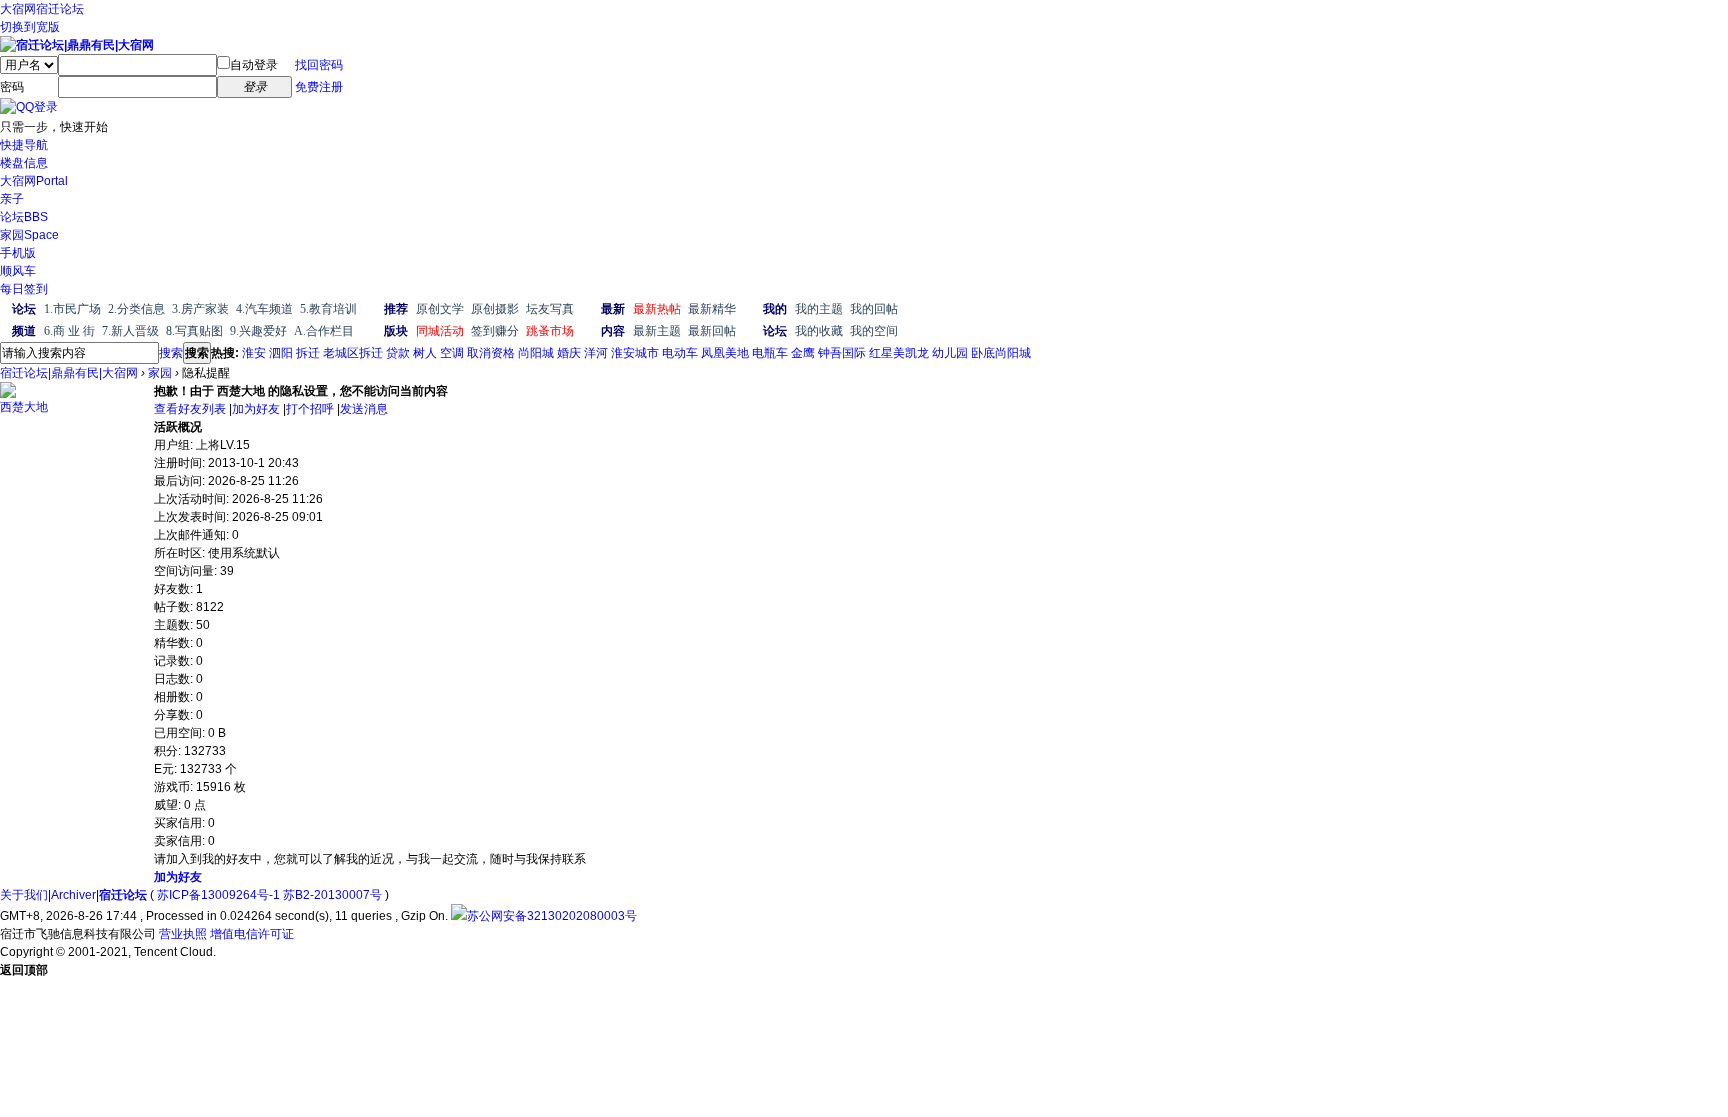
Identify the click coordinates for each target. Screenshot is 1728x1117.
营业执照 (183, 934)
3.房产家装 (200, 309)
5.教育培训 (328, 309)
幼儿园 (950, 353)
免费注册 (319, 87)
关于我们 (24, 895)
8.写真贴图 (194, 331)
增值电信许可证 (252, 934)
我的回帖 (874, 309)
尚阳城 (536, 353)
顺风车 (18, 271)
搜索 (171, 353)
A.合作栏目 (324, 331)
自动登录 (254, 65)
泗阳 (281, 353)
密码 (12, 87)
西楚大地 (24, 407)
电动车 (680, 353)
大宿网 (18, 9)
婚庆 (569, 353)
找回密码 (319, 65)
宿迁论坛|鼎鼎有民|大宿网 (69, 373)
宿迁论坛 (60, 9)
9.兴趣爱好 (258, 331)
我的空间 (874, 331)
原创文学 (440, 309)
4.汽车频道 (264, 309)
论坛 (24, 217)
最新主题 (657, 331)
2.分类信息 (136, 309)
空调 (452, 353)
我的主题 (819, 309)
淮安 (254, 353)
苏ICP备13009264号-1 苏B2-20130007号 (269, 895)
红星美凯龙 (899, 353)
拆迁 (308, 353)
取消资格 (491, 353)
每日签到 (24, 289)
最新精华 (712, 309)
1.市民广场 (72, 309)
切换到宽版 (30, 27)
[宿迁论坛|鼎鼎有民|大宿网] (77, 45)
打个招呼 (310, 409)
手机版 (18, 253)
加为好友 (256, 409)
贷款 (398, 353)
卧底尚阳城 (1001, 353)
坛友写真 (550, 309)
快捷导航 (24, 145)
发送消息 (364, 409)
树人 (425, 353)
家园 (29, 235)
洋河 (596, 353)
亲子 (12, 199)
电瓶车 (770, 353)
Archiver (73, 895)
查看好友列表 (190, 409)
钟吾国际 (842, 353)
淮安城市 (635, 353)
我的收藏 (819, 331)
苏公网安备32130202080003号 (552, 916)
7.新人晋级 (130, 331)
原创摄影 (495, 309)
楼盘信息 (24, 163)
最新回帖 (712, 331)
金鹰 (803, 353)
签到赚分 (495, 331)
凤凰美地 (725, 353)
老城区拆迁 (353, 353)
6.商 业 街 (69, 331)
